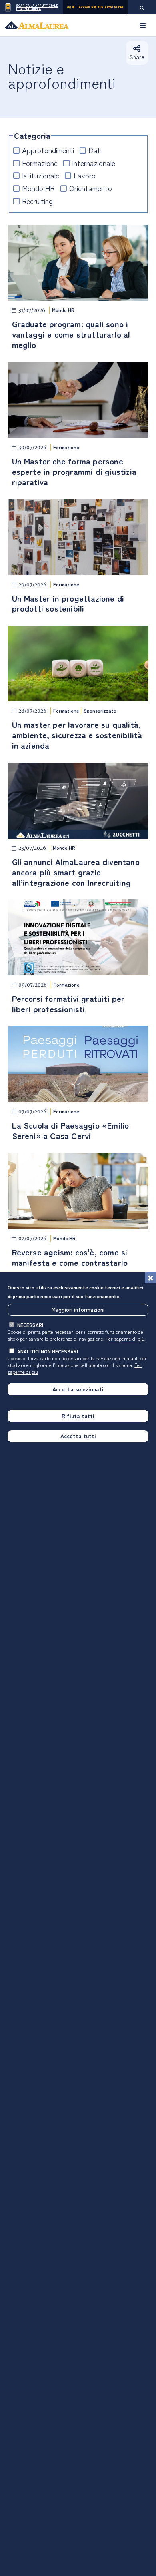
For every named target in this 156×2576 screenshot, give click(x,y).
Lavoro (85, 175)
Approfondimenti (48, 150)
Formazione (40, 163)
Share (137, 57)
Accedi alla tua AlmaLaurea (101, 7)
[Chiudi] (150, 1278)
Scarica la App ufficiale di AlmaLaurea (37, 7)
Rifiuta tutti (78, 1416)
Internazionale (94, 163)
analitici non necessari (48, 1351)
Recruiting (37, 201)
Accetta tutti (78, 1436)
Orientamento (91, 188)
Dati (95, 150)
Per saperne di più (125, 1338)
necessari (30, 1325)
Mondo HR (38, 188)
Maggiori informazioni (78, 1309)
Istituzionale (41, 175)
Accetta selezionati (78, 1389)
